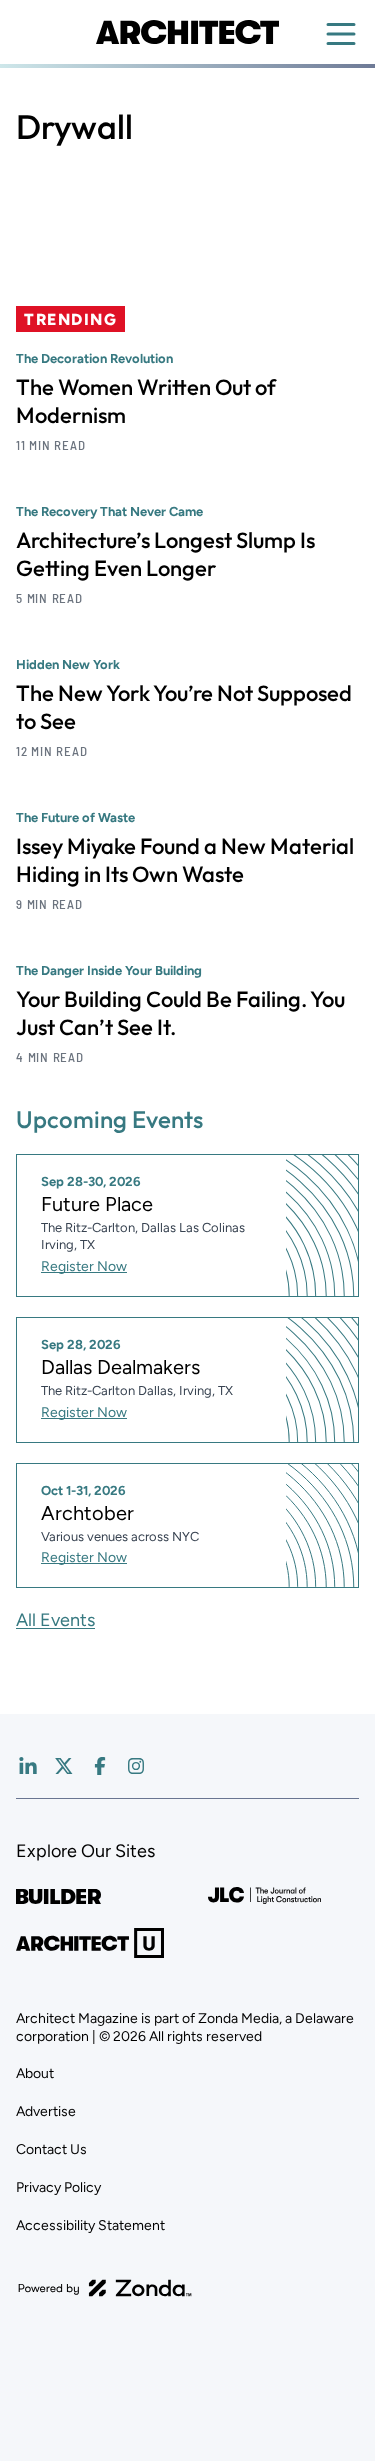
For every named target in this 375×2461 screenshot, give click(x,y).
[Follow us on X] (64, 1766)
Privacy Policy (58, 2187)
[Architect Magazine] (187, 32)
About (35, 2073)
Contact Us (51, 2149)
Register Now (84, 1266)
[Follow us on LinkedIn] (28, 1766)
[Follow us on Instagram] (136, 1766)
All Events (55, 1620)
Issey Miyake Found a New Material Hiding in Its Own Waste (185, 860)
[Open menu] (341, 34)
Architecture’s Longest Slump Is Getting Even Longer (165, 554)
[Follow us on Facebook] (100, 1766)
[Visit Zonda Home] (105, 2288)
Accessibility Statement (90, 2225)
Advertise (46, 2111)
